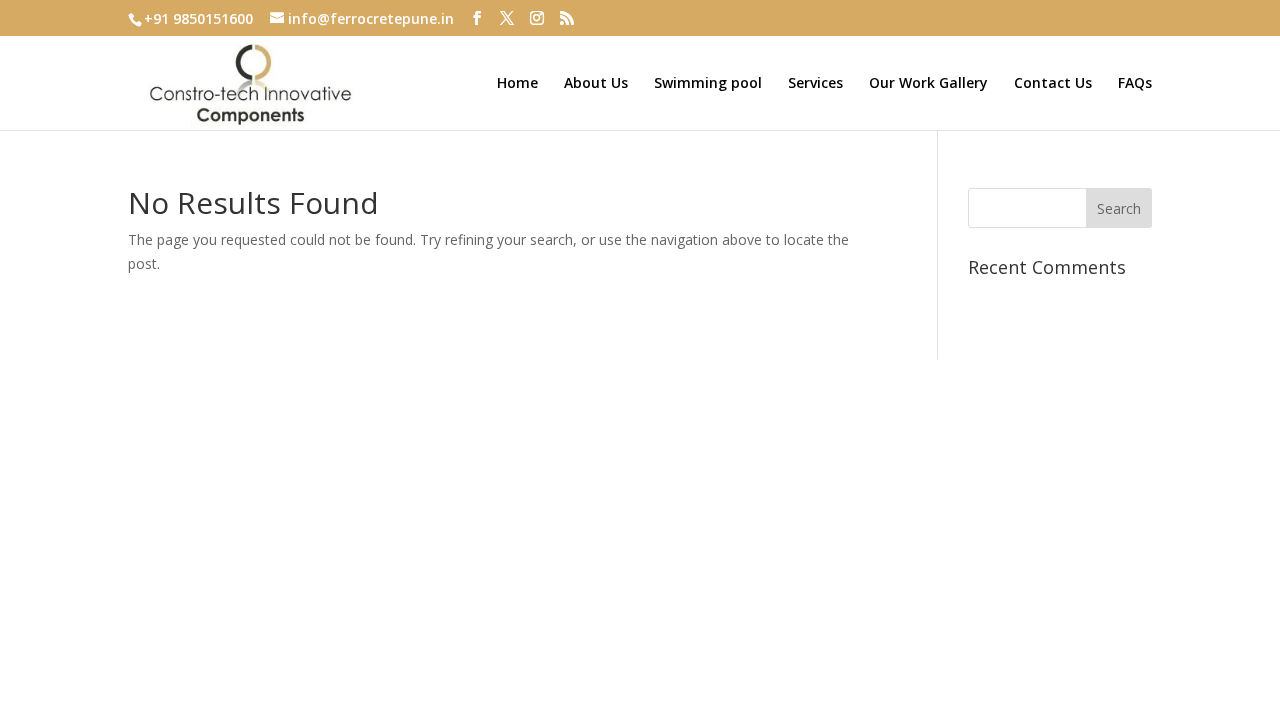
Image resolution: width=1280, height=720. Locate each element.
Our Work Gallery (928, 84)
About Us (596, 84)
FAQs (1135, 84)
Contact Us (1053, 84)
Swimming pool (708, 84)
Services (815, 84)
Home (517, 84)
